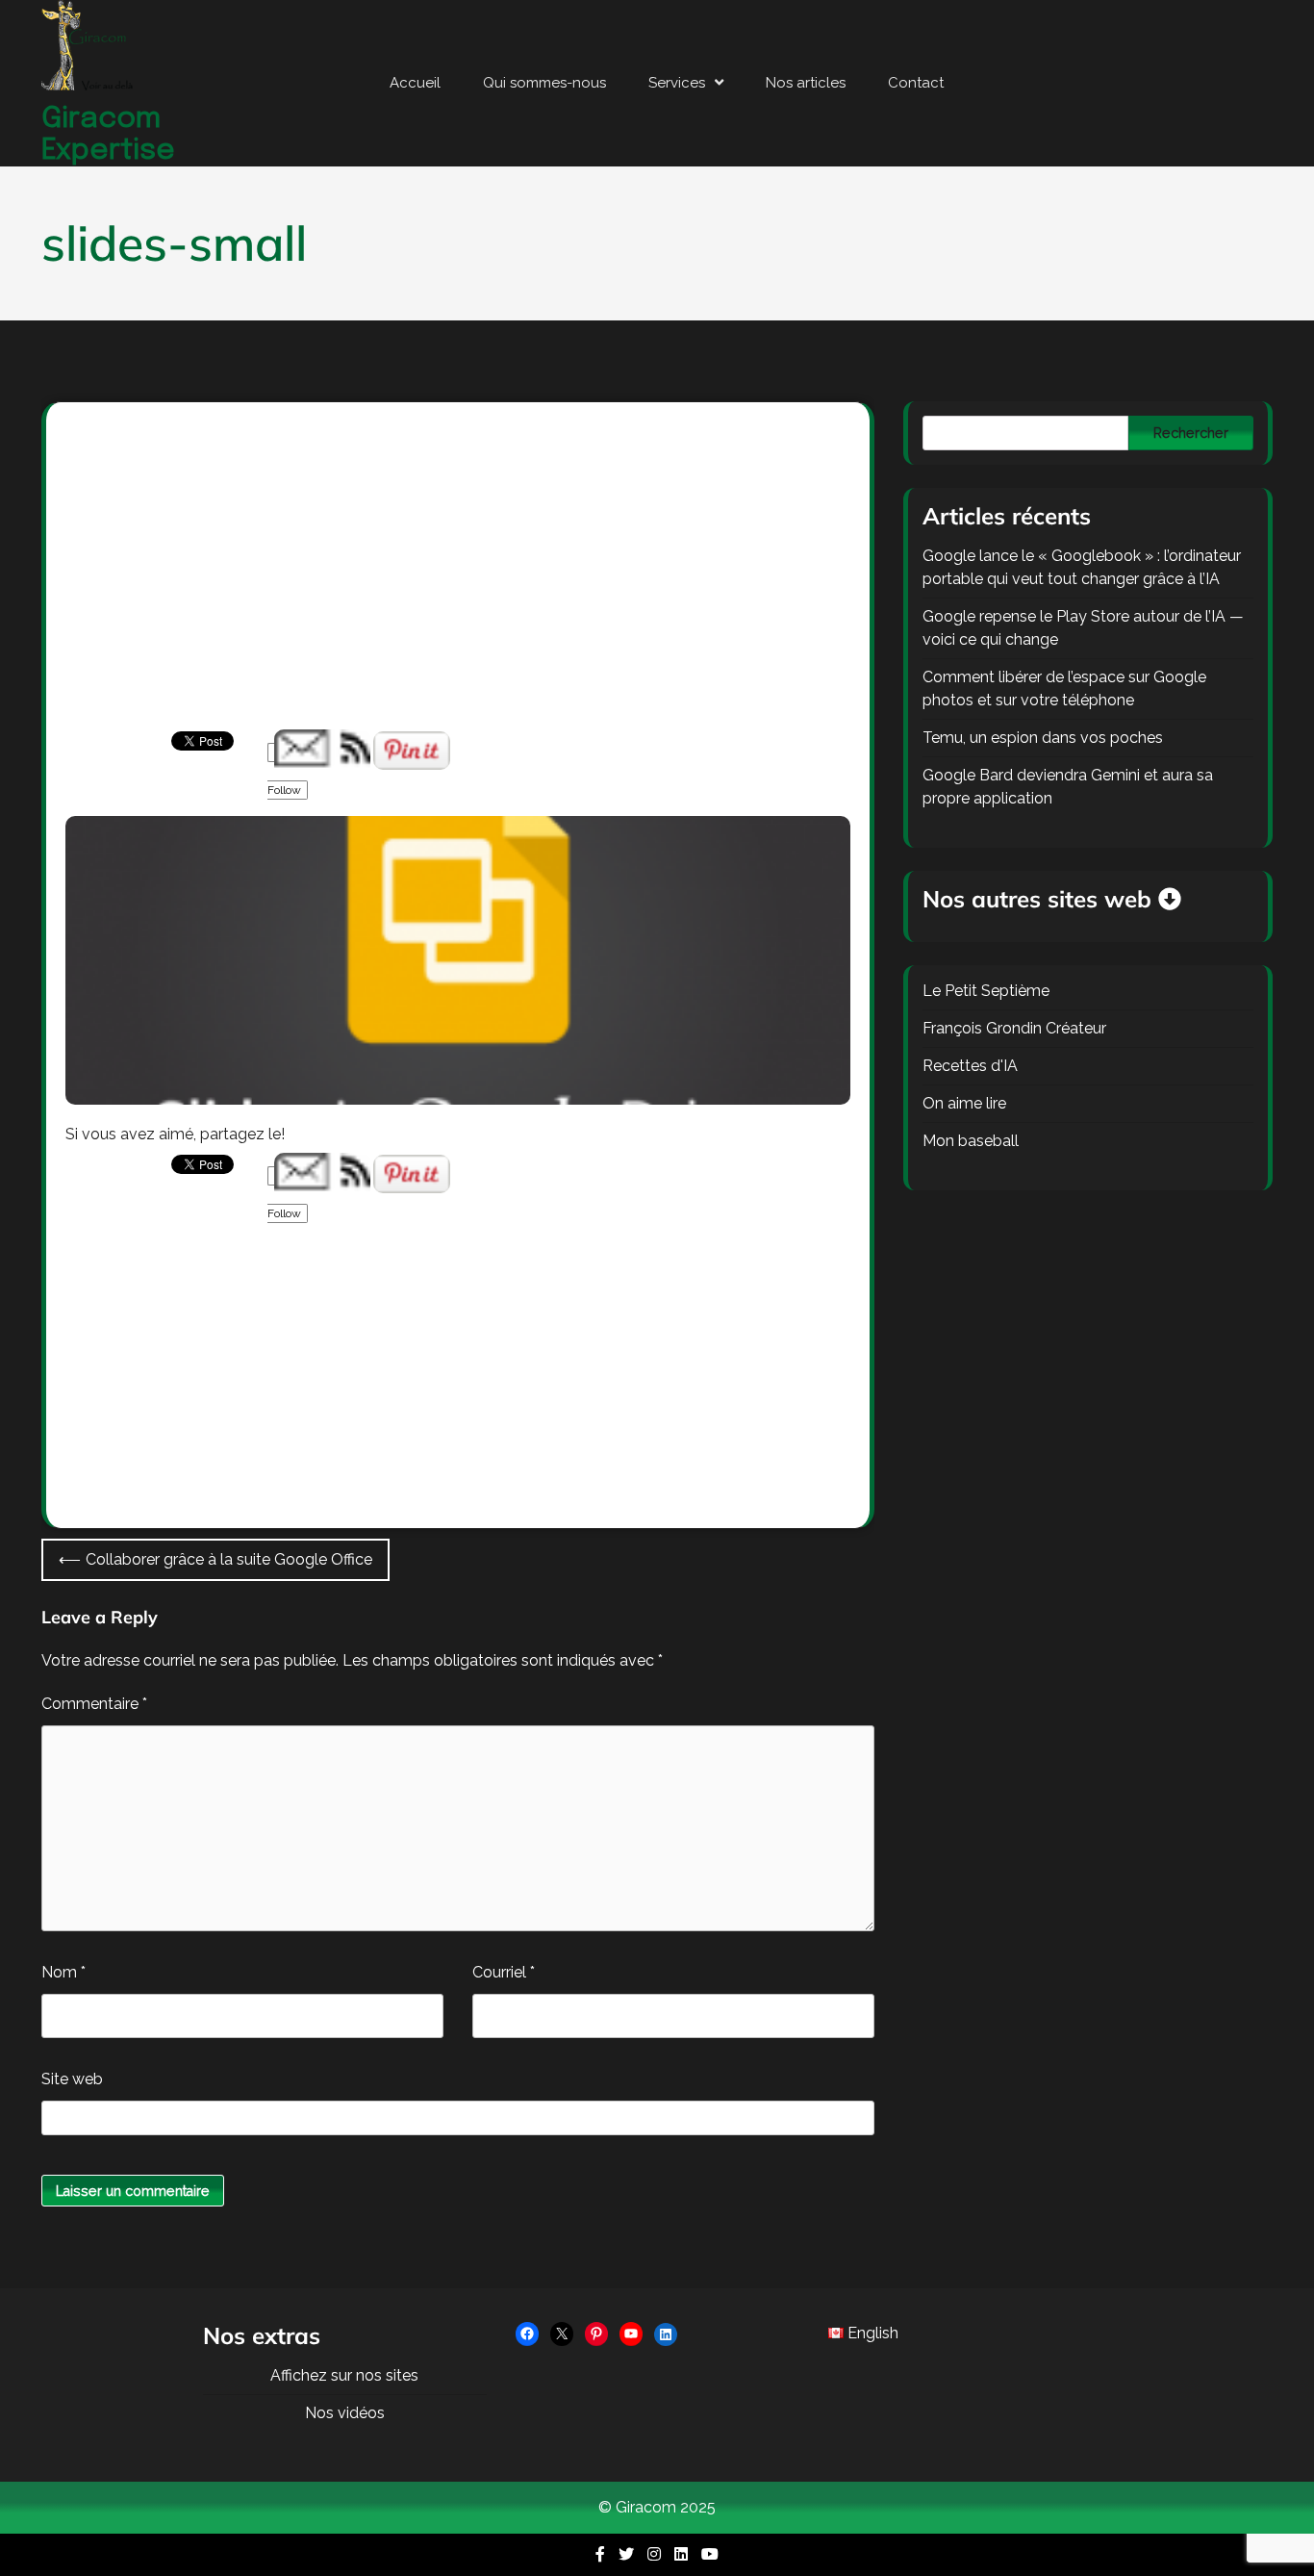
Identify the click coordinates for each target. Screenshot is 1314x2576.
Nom (63, 1972)
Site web (72, 2079)
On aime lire (964, 1103)
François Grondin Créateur (1014, 1028)
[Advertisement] (458, 587)
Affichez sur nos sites (344, 2375)
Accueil (415, 83)
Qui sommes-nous (544, 83)
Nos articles (806, 83)
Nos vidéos (345, 2413)
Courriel (504, 1972)
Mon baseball (971, 1141)
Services (677, 83)
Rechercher (1191, 433)
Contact (916, 83)
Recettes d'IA (970, 1066)
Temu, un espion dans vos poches (1043, 738)
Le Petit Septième (986, 991)
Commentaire (94, 1704)
